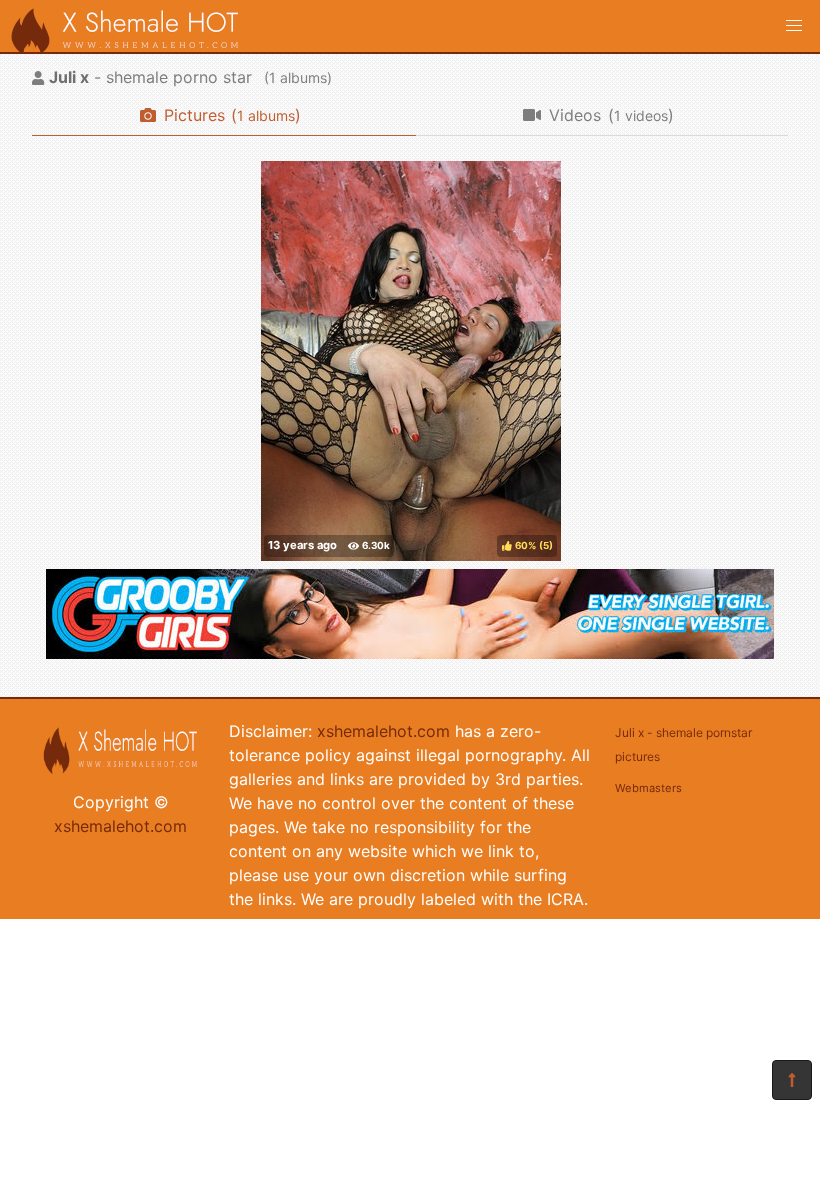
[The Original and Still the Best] (410, 653)
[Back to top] (792, 1080)
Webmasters (648, 788)
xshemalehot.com (120, 826)
